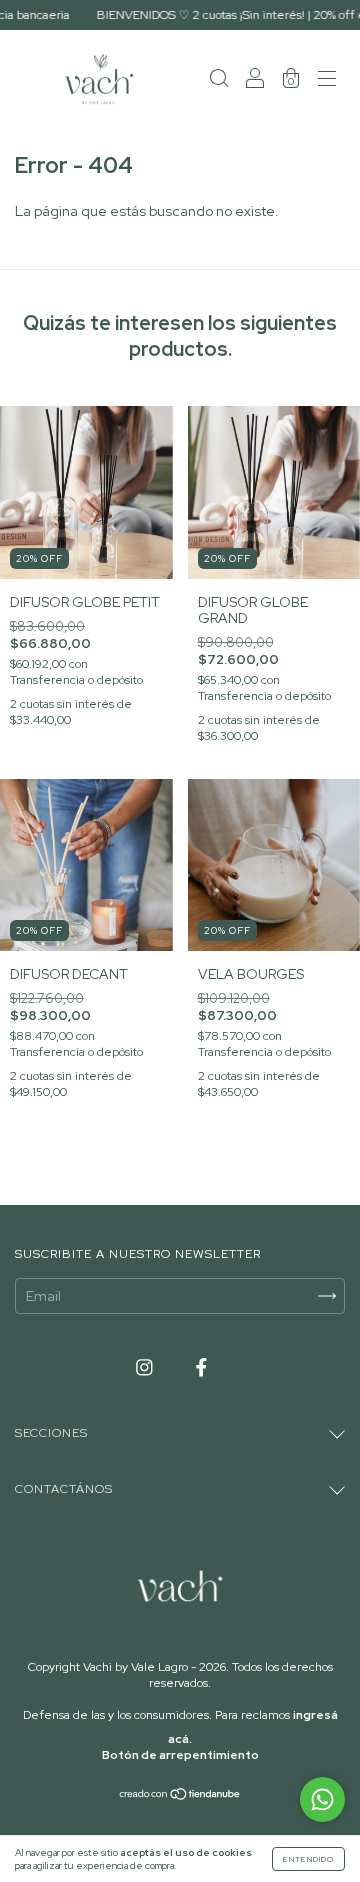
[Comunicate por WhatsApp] (322, 1799)
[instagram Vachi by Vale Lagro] (146, 1368)
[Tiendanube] (180, 1796)
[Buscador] (219, 80)
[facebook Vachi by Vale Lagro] (201, 1368)
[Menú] (327, 80)
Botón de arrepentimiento (180, 1755)
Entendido (308, 1859)
